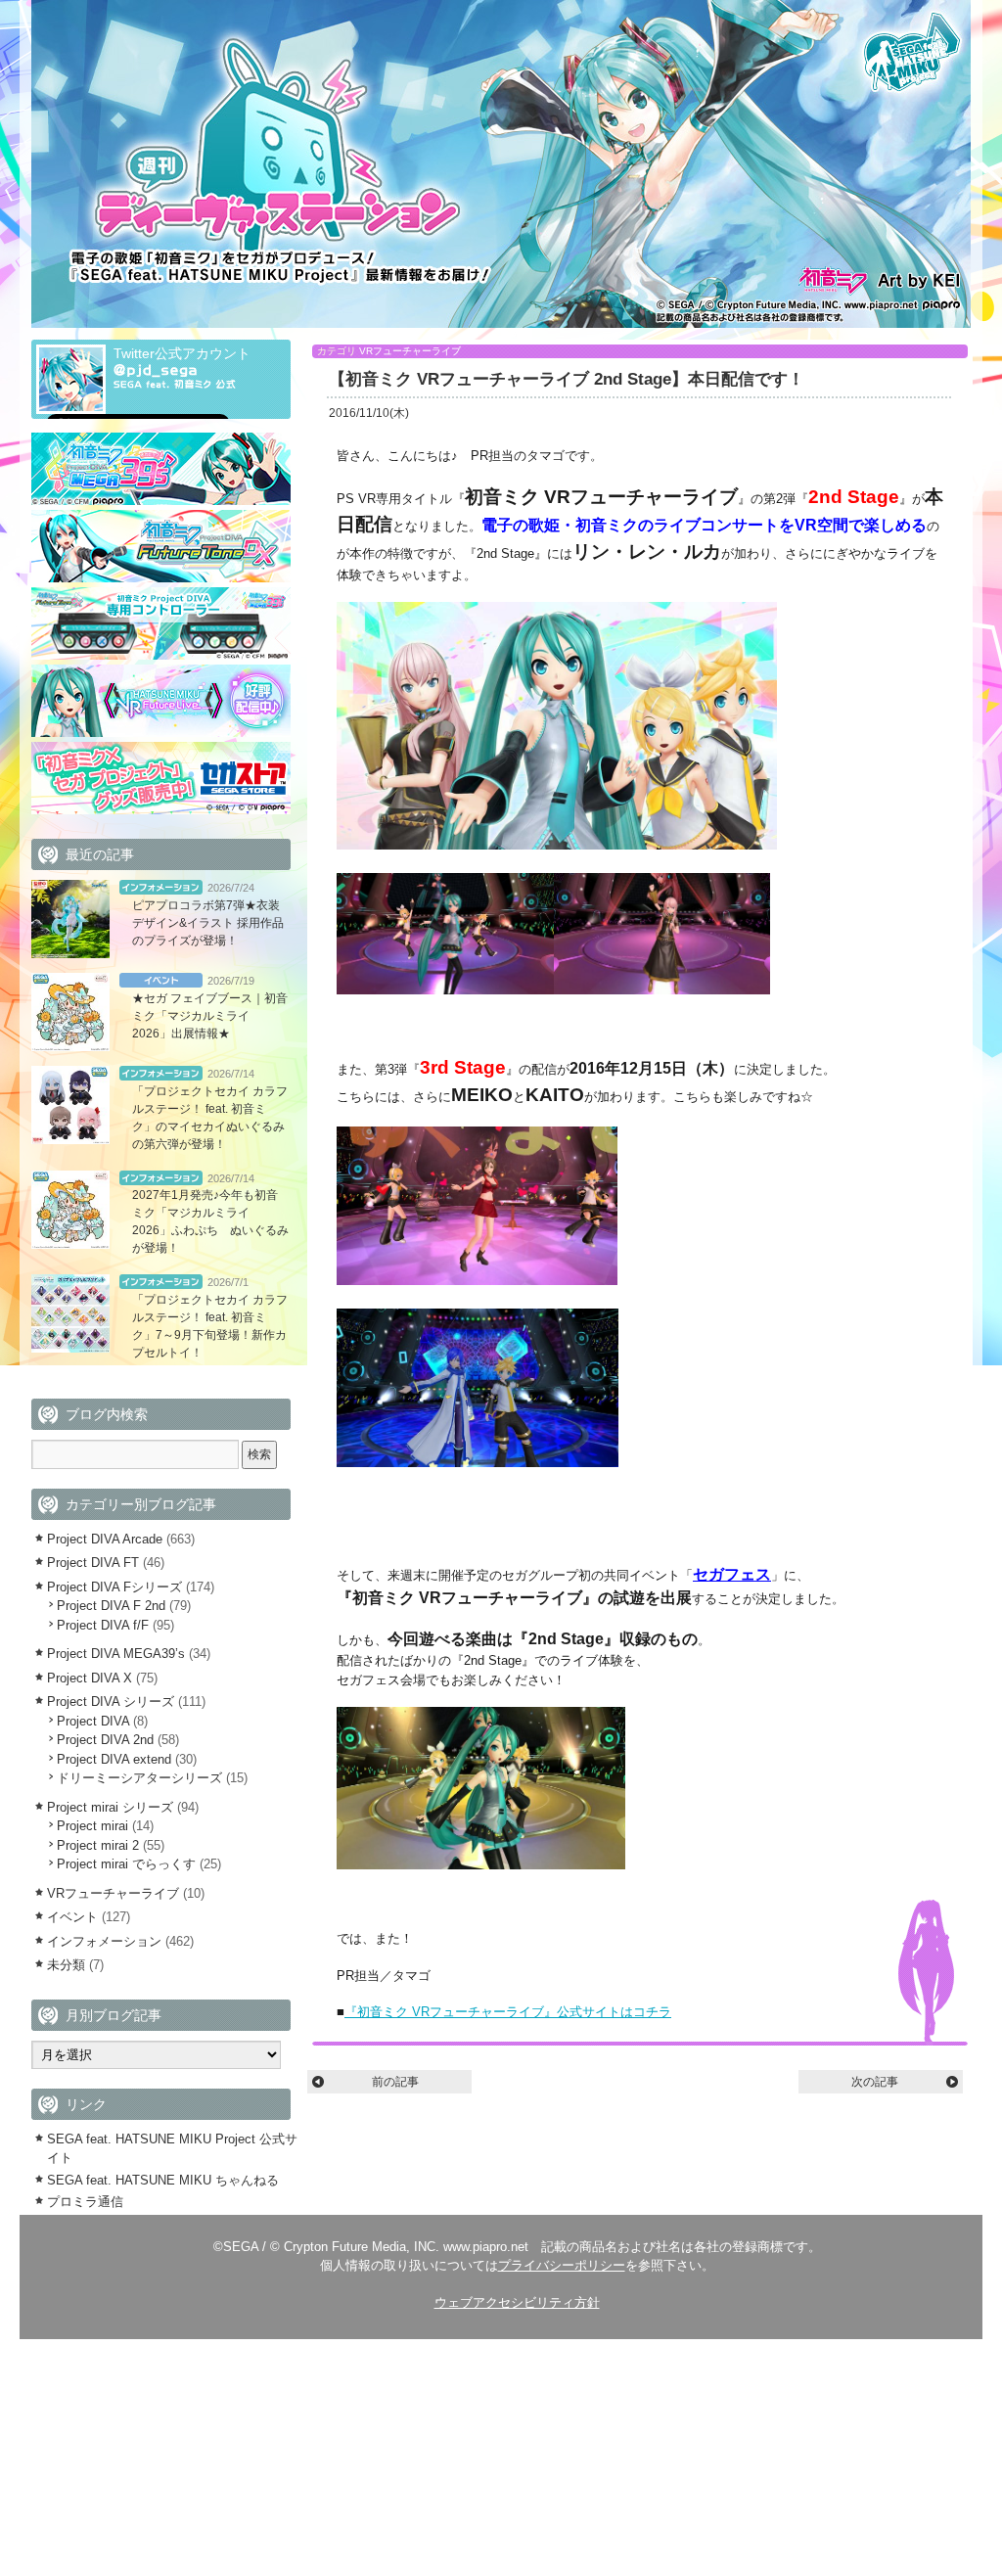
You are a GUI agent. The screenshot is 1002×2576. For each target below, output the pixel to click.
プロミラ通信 (85, 2202)
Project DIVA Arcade (105, 1539)
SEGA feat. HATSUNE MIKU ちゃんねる (163, 2180)
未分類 (66, 1965)
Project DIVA (93, 1721)
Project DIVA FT (93, 1563)
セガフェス (732, 1574)
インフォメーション (161, 887)
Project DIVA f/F (103, 1625)
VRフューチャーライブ (410, 351)
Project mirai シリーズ (110, 1807)
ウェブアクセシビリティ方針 (517, 2302)
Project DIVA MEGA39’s (116, 1654)
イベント (161, 980)
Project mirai (92, 1826)
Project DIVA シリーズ (111, 1702)
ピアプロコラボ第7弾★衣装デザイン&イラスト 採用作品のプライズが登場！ (208, 923)
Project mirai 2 (98, 1845)
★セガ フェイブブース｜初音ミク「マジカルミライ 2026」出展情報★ (210, 1016)
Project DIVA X (90, 1678)
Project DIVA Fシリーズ (114, 1587)
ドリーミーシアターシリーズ (139, 1778)
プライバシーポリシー (562, 2265)
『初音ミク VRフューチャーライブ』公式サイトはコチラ (508, 2012)
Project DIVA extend (114, 1759)
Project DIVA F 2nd (111, 1606)
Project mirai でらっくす (126, 1864)
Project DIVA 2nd (105, 1740)
